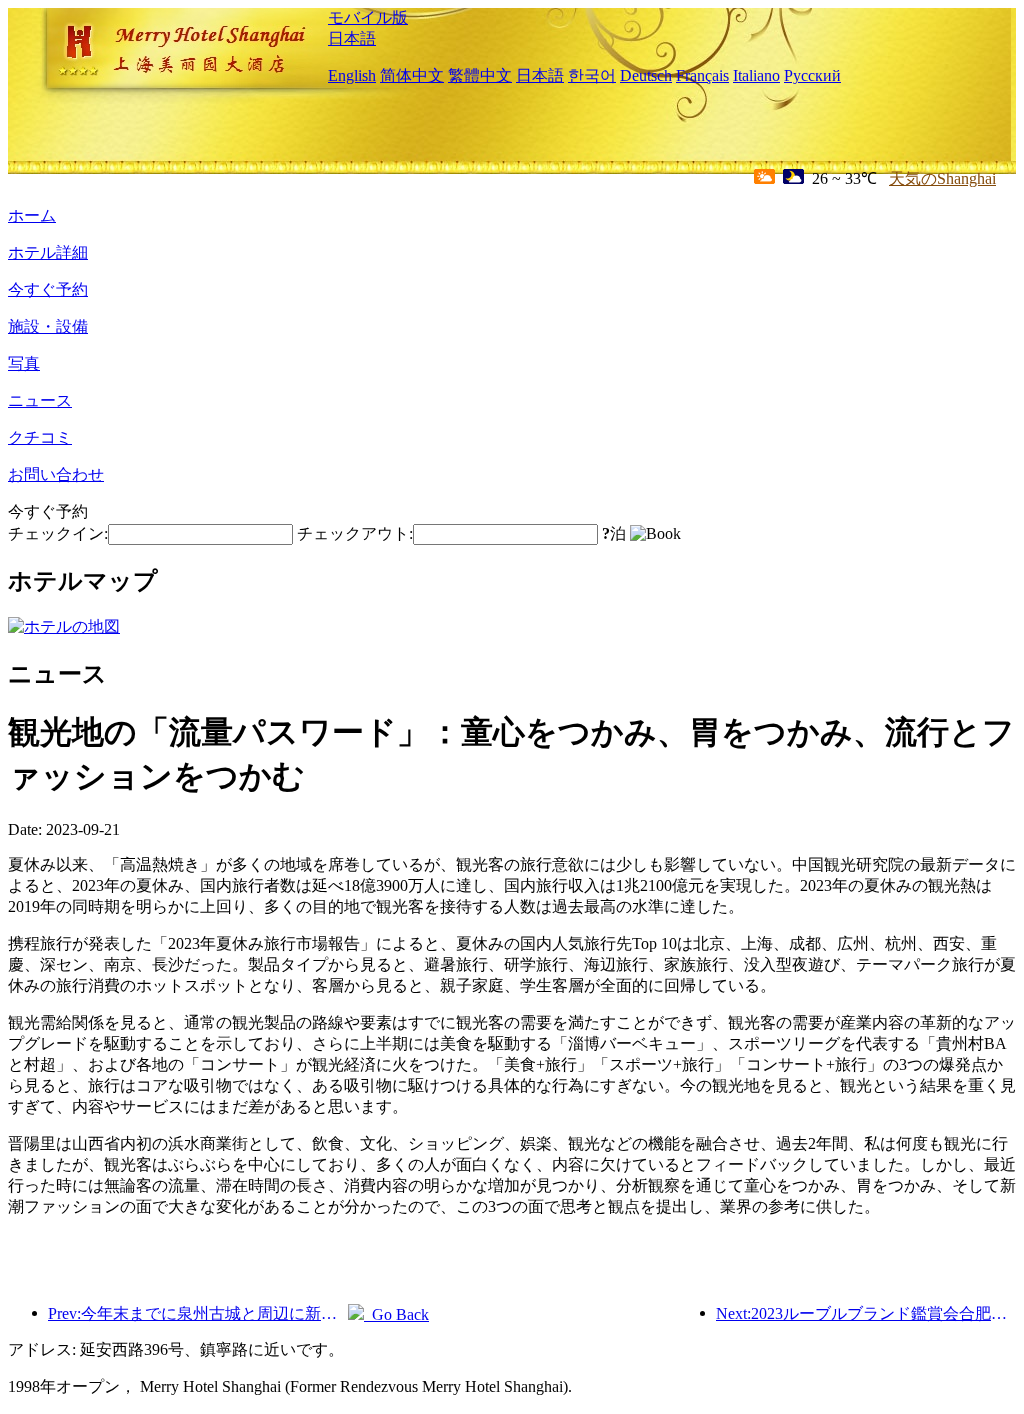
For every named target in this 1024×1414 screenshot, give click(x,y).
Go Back (396, 1314)
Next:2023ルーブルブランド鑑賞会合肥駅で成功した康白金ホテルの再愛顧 (866, 1313)
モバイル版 (368, 17)
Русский (812, 75)
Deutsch (646, 75)
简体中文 (412, 75)
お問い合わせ (56, 474)
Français (702, 75)
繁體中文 (480, 75)
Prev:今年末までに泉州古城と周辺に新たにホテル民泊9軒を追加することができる (198, 1313)
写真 (24, 363)
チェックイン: (58, 533)
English (352, 75)
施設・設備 (48, 326)
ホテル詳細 (48, 252)
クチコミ (40, 437)
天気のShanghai (942, 178)
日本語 (352, 38)
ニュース (40, 400)
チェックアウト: (355, 533)
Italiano (756, 75)
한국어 (592, 75)
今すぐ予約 (48, 289)
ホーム (32, 215)
